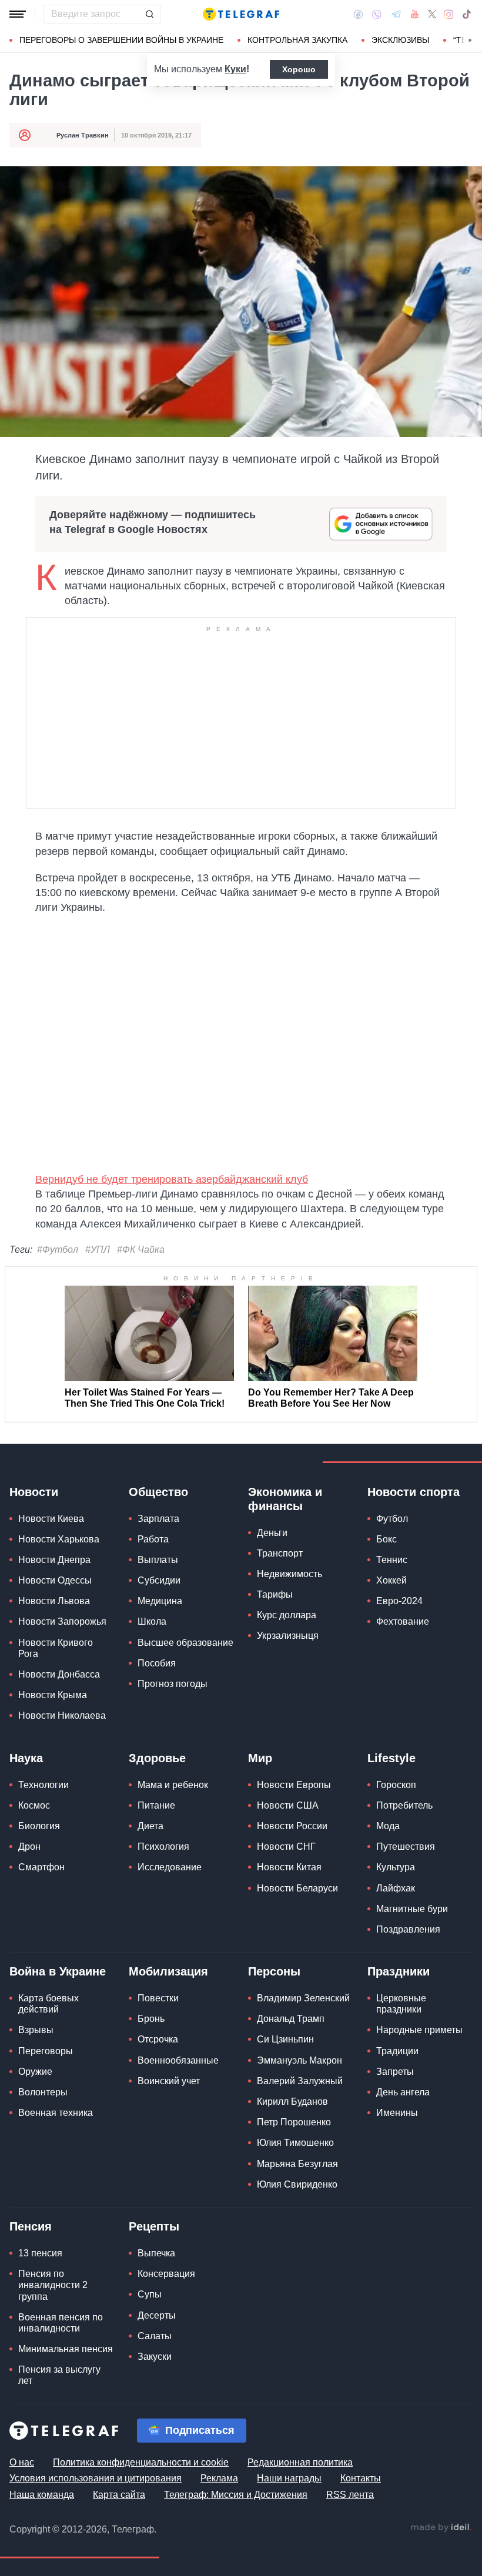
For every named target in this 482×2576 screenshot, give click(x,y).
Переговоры (46, 2051)
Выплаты (158, 1560)
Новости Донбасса (59, 1674)
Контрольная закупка (297, 40)
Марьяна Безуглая (297, 2164)
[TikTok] (467, 14)
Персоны (274, 1971)
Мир (260, 1758)
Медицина (160, 1601)
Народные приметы (419, 2030)
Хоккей (391, 1580)
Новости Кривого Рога (56, 1648)
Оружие (35, 2072)
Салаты (155, 2336)
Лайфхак (396, 1888)
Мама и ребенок (173, 1785)
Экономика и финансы (285, 1499)
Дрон (29, 1847)
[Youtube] (415, 14)
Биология (39, 1826)
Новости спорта (414, 1492)
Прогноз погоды (173, 1684)
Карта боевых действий (48, 2004)
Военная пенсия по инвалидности (61, 2323)
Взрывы (36, 2030)
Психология (163, 1847)
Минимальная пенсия (66, 2349)
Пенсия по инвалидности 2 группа (53, 2285)
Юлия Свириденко (297, 2184)
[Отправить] (149, 14)
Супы (150, 2294)
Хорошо (299, 69)
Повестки (158, 1998)
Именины (397, 2113)
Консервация (166, 2274)
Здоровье (157, 1758)
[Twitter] (432, 14)
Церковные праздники (401, 2004)
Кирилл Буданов (292, 2102)
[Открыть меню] (18, 14)
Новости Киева (51, 1519)
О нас (22, 2462)
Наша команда (42, 2495)
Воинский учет (169, 2081)
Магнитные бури (412, 1909)
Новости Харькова (59, 1539)
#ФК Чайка (141, 1250)
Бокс (386, 1539)
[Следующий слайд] (470, 41)
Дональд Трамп (291, 2019)
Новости (34, 1492)
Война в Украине (58, 1971)
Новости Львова (54, 1601)
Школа (152, 1621)
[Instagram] (449, 14)
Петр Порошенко (294, 2122)
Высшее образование (185, 1643)
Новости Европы (294, 1785)
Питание (156, 1805)
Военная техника (56, 2113)
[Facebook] (358, 14)
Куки (235, 69)
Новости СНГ (286, 1847)
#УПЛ (98, 1250)
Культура (396, 1867)
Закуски (155, 2357)
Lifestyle (391, 1758)
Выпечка (156, 2253)
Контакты (361, 2478)
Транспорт (280, 1553)
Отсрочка (158, 2039)
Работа (153, 1539)
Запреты (395, 2072)
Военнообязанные (178, 2060)
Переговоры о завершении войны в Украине (121, 40)
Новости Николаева (62, 1715)
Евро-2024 (399, 1601)
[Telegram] (396, 14)
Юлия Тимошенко (295, 2143)
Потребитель (404, 1805)
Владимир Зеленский (303, 1998)
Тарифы (275, 1594)
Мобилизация (168, 1971)
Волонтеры (43, 2092)
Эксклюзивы (400, 40)
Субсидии (159, 1580)
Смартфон (41, 1867)
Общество (158, 1492)
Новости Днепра (54, 1560)
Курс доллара (287, 1615)
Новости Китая (289, 1867)
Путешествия (406, 1847)
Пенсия (31, 2226)
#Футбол (58, 1250)
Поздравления (408, 1929)
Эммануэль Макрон (299, 2060)
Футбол (392, 1519)
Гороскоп (396, 1785)
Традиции (397, 2051)
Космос (34, 1805)
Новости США (288, 1805)
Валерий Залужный (300, 2081)
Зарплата (158, 1519)
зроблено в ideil (441, 2528)
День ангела (403, 2092)
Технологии (43, 1785)
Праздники (399, 1971)
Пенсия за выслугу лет (59, 2375)
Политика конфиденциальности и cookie (141, 2462)
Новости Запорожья (62, 1621)
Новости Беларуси (297, 1888)
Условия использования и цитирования (96, 2478)
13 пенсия (40, 2253)
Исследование (170, 1867)
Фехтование (403, 1621)
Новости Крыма (53, 1695)
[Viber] (377, 14)
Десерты (157, 2315)
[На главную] (241, 14)
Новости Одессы (55, 1580)
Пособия (157, 1663)
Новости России (292, 1826)
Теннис (392, 1560)
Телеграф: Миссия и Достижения (236, 2495)
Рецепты (154, 2226)
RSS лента (350, 2495)
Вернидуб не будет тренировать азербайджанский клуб (172, 1179)
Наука (26, 1758)
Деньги (272, 1533)
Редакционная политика (300, 2462)
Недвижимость (289, 1574)
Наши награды (289, 2478)
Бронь (151, 2019)
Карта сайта (119, 2495)
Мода (388, 1826)
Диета (150, 1826)
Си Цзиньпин (285, 2039)
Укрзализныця (288, 1636)
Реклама (219, 2478)
